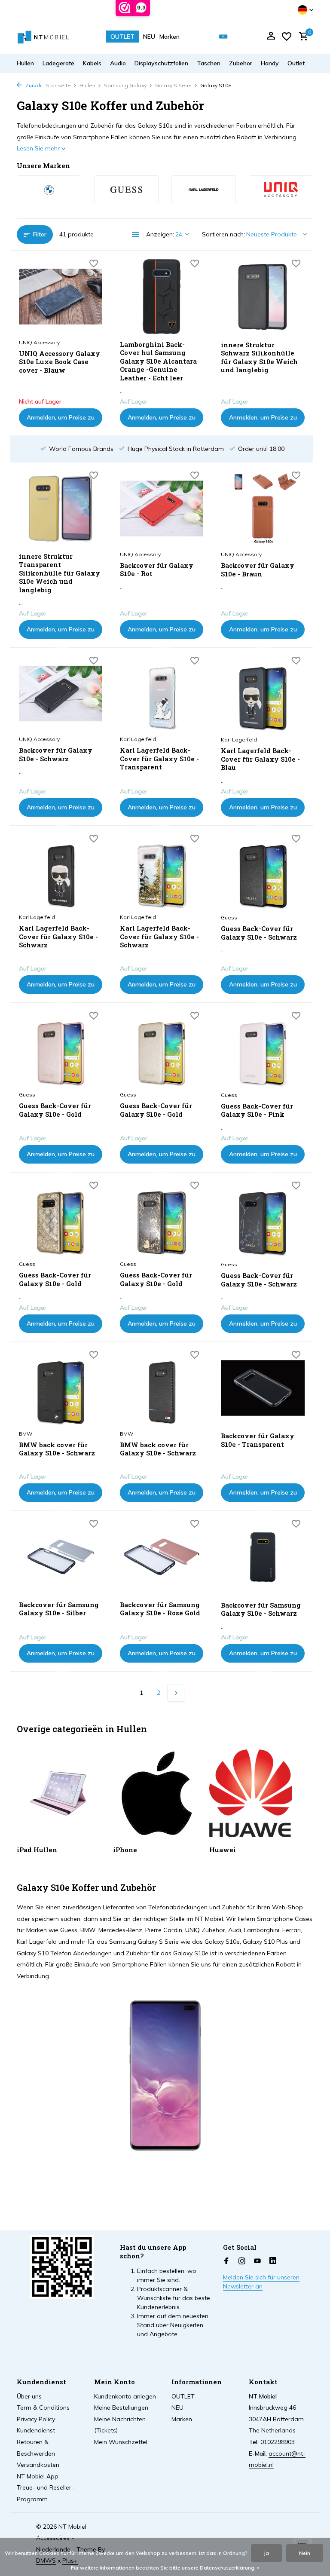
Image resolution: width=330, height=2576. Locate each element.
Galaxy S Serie (173, 85)
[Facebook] (226, 2261)
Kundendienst (36, 2430)
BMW (26, 1434)
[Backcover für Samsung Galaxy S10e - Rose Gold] (162, 1557)
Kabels (92, 63)
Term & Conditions (43, 2408)
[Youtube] (257, 2261)
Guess (229, 917)
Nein (305, 2553)
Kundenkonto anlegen (125, 2396)
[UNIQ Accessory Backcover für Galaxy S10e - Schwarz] (61, 694)
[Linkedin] (273, 2261)
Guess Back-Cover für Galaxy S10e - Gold (55, 1110)
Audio (118, 63)
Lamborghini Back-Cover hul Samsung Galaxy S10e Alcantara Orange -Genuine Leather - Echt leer (158, 361)
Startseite (58, 85)
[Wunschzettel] (287, 37)
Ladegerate (58, 63)
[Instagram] (242, 2261)
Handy (270, 63)
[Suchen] (223, 37)
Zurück (33, 85)
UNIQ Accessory (39, 342)
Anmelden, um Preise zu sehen (61, 420)
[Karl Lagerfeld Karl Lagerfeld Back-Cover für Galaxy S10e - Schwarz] (61, 872)
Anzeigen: (160, 234)
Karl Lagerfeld (138, 739)
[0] (301, 37)
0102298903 (278, 2442)
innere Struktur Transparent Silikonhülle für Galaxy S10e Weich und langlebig (60, 573)
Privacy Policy (36, 2419)
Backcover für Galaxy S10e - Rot (157, 570)
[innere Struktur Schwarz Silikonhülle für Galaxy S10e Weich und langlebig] (263, 297)
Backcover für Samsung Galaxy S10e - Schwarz (261, 1610)
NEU (149, 37)
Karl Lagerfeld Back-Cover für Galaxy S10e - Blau (260, 759)
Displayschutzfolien (161, 63)
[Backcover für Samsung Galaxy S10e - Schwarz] (263, 1557)
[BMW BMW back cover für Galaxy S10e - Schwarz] (61, 1388)
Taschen (209, 63)
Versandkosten (38, 2465)
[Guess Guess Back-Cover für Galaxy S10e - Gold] (61, 1049)
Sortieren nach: (223, 234)
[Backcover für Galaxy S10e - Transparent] (263, 1388)
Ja (266, 2553)
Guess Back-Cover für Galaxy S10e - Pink (257, 1110)
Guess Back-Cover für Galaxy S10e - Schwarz (259, 933)
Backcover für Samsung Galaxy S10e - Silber (59, 1609)
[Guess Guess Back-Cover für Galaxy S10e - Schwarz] (263, 872)
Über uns (29, 2396)
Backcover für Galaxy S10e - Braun (258, 570)
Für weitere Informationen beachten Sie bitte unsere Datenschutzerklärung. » (165, 2568)
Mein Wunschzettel (121, 2442)
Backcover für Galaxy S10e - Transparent (258, 1440)
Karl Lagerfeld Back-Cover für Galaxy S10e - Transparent (159, 759)
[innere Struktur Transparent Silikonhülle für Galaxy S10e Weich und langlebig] (61, 508)
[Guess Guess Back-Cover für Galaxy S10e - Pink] (263, 1049)
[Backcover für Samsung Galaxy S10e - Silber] (61, 1557)
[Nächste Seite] (176, 1693)
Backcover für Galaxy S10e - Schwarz (56, 755)
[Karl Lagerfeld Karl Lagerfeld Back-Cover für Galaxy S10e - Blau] (263, 694)
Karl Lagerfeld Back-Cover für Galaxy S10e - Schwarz (58, 937)
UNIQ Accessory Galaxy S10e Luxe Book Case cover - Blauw (60, 362)
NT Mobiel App (38, 2476)
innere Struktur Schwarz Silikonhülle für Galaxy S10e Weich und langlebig (259, 358)
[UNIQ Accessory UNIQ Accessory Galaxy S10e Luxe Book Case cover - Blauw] (61, 297)
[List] (136, 235)
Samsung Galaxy (125, 85)
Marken (170, 37)
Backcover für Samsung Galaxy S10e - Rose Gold (160, 1609)
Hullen (25, 63)
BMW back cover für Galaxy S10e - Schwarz (57, 1449)
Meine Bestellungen (121, 2408)
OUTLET (122, 37)
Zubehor (241, 63)
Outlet (296, 63)
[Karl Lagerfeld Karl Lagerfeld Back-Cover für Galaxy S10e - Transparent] (162, 694)
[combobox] (229, 37)
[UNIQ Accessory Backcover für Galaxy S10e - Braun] (263, 508)
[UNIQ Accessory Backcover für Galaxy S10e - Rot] (162, 508)
